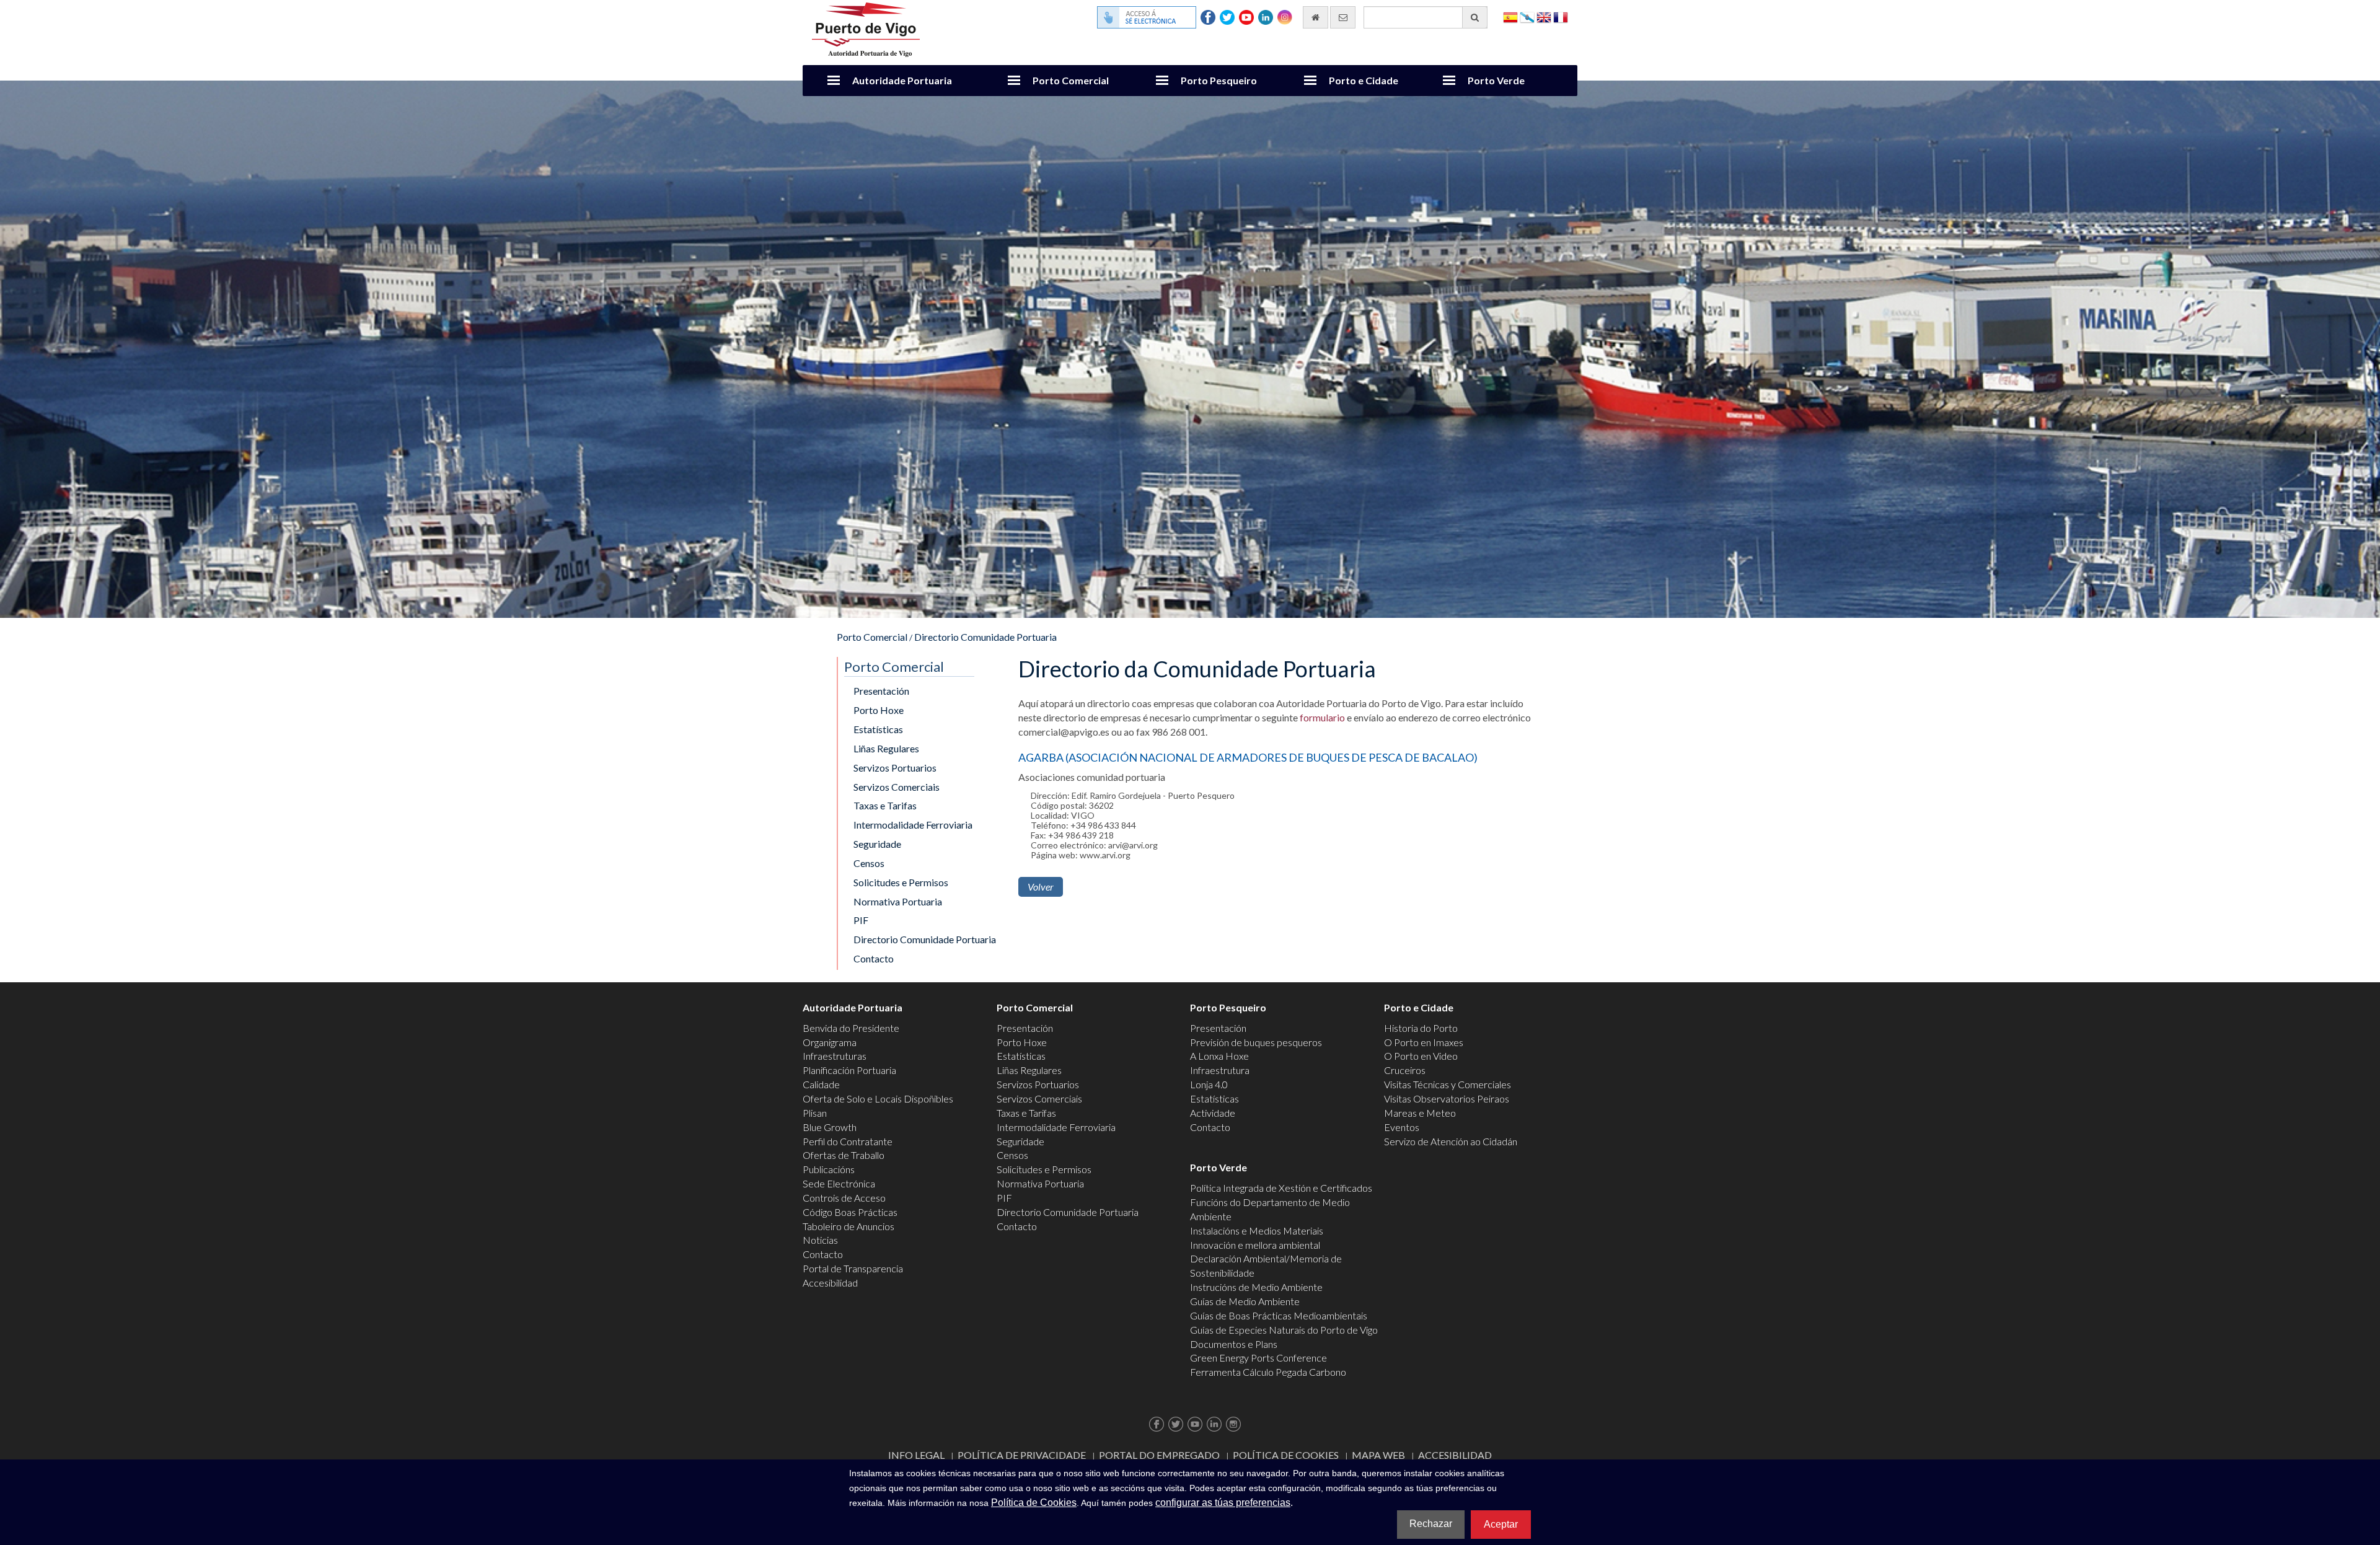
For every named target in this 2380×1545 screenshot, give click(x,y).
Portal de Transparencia (853, 1268)
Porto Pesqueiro (1219, 80)
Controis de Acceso (844, 1198)
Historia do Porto (1421, 1028)
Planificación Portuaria (849, 1070)
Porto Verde (1496, 80)
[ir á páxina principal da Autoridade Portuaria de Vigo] (866, 28)
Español (1510, 16)
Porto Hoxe (879, 710)
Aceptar (1501, 1524)
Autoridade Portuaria (902, 80)
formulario (1322, 717)
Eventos (1402, 1127)
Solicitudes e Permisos (901, 882)
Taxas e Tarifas (885, 805)
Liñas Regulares (886, 748)
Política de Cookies (1286, 1455)
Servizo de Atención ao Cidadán (1451, 1141)
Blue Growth (830, 1127)
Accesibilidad (830, 1283)
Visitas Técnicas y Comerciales (1448, 1084)
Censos (869, 863)
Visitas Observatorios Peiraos (1447, 1098)
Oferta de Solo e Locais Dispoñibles (878, 1098)
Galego (1527, 16)
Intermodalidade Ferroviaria (913, 825)
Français (1561, 16)
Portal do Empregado (1159, 1455)
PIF (861, 920)
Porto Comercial (1071, 80)
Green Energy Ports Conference (1258, 1358)
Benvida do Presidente (851, 1028)
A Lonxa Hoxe (1219, 1056)
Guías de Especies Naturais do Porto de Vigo (1284, 1330)
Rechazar (1431, 1524)
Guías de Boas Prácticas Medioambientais (1279, 1315)
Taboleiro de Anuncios (848, 1226)
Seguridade (877, 844)
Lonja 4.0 (1209, 1084)
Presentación (881, 691)
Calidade (821, 1084)
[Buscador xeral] (1475, 17)
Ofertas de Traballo (844, 1155)
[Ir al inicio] (1316, 17)
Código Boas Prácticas (850, 1212)
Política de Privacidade (1022, 1455)
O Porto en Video (1421, 1056)
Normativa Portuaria (898, 901)
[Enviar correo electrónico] (1343, 17)
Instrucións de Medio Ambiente (1256, 1287)
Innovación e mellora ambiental (1255, 1245)
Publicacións (829, 1169)
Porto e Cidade (1364, 80)
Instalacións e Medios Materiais (1257, 1230)
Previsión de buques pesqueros (1256, 1042)
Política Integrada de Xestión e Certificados (1281, 1188)
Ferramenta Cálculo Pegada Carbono (1268, 1372)
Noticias (820, 1240)
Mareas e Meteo (1420, 1113)
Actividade (1213, 1113)
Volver (1041, 887)
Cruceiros (1405, 1070)
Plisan (815, 1113)
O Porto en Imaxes (1424, 1042)
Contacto (874, 958)
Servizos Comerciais (897, 787)
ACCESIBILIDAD (1455, 1455)
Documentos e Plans (1234, 1344)
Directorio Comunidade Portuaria (985, 637)
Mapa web (1378, 1455)
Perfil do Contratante (848, 1141)
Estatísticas (878, 729)
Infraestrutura (1220, 1070)
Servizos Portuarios (895, 768)
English (1544, 16)
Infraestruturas (835, 1056)
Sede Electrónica (839, 1183)
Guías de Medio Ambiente (1245, 1301)
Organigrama (830, 1042)
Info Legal (916, 1455)
